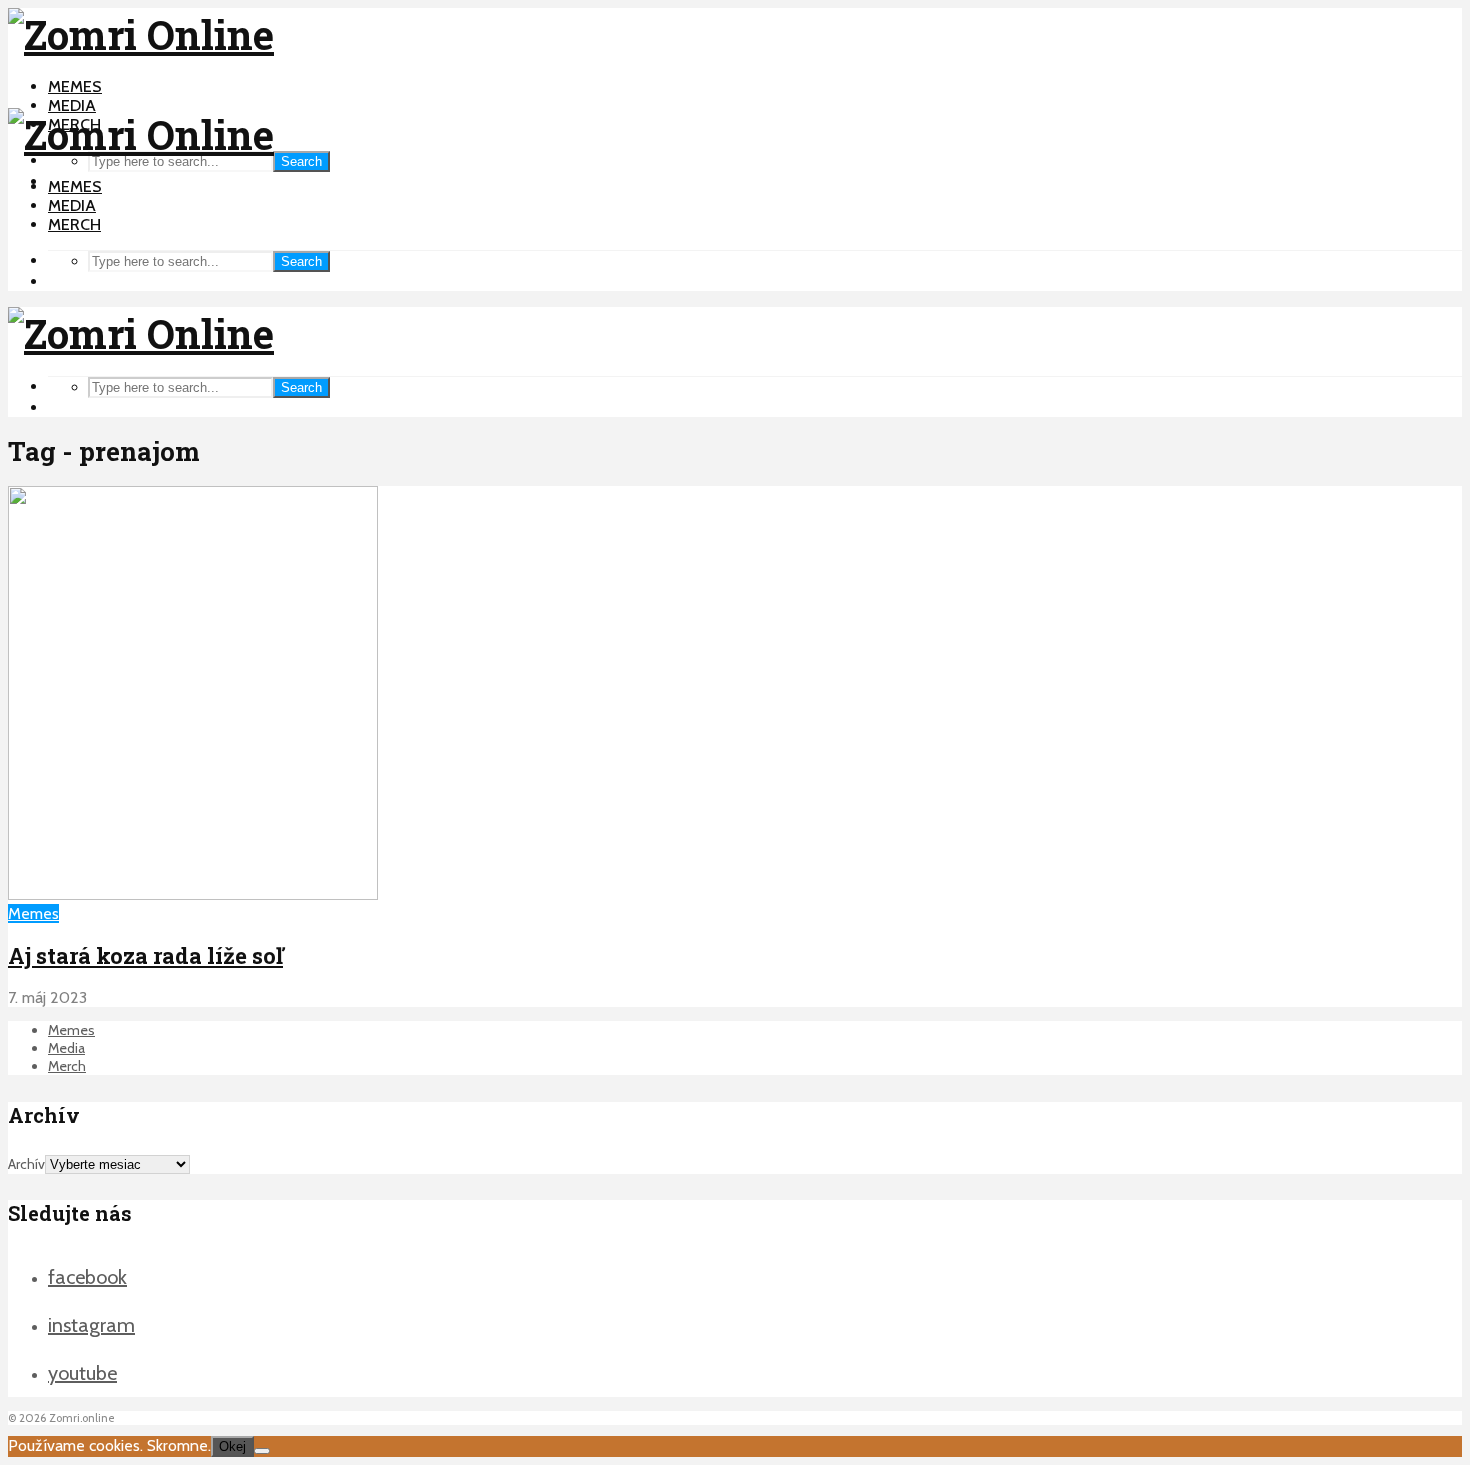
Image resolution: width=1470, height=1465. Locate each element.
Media (72, 105)
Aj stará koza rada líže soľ (145, 955)
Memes (75, 86)
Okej (232, 1446)
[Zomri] (262, 1451)
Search (301, 161)
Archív (26, 1164)
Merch (74, 224)
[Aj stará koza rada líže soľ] (193, 894)
